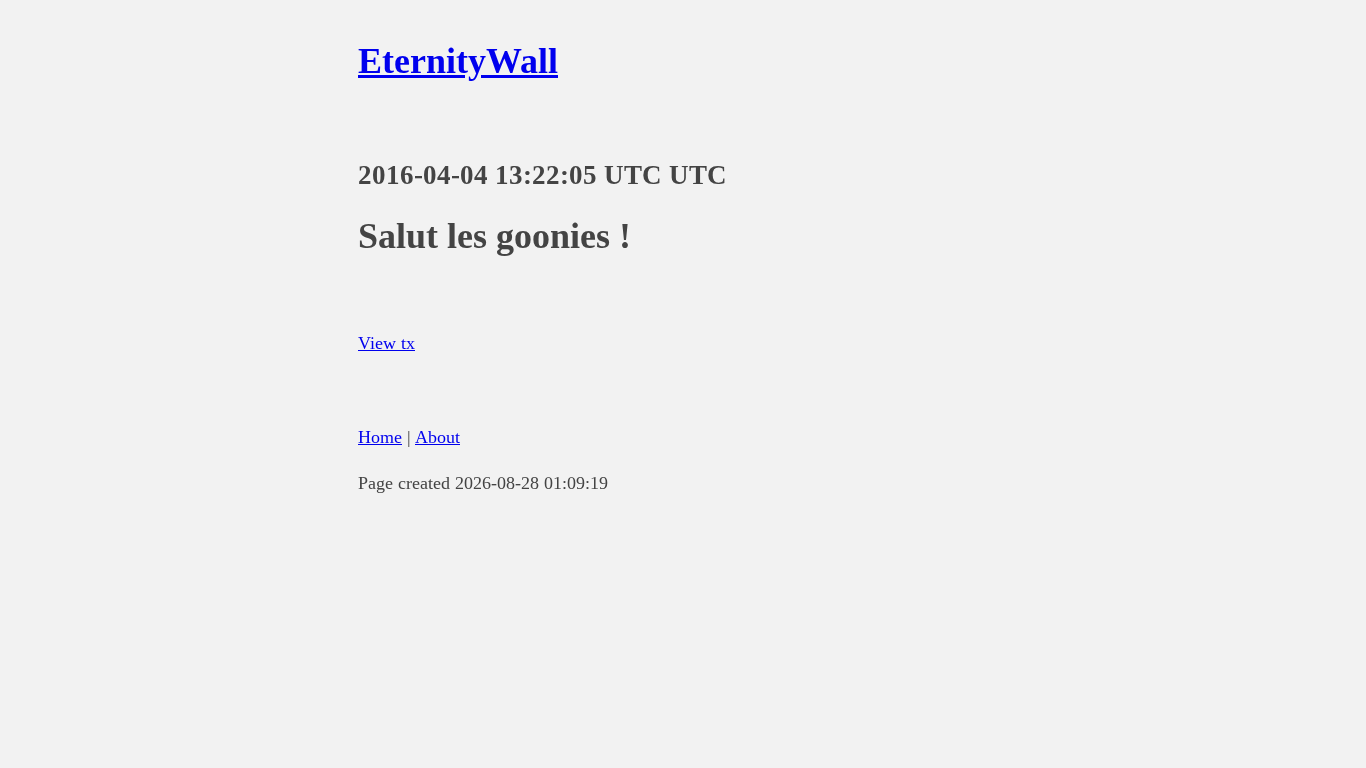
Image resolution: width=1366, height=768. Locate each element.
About (437, 437)
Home (380, 437)
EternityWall (458, 61)
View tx (386, 343)
